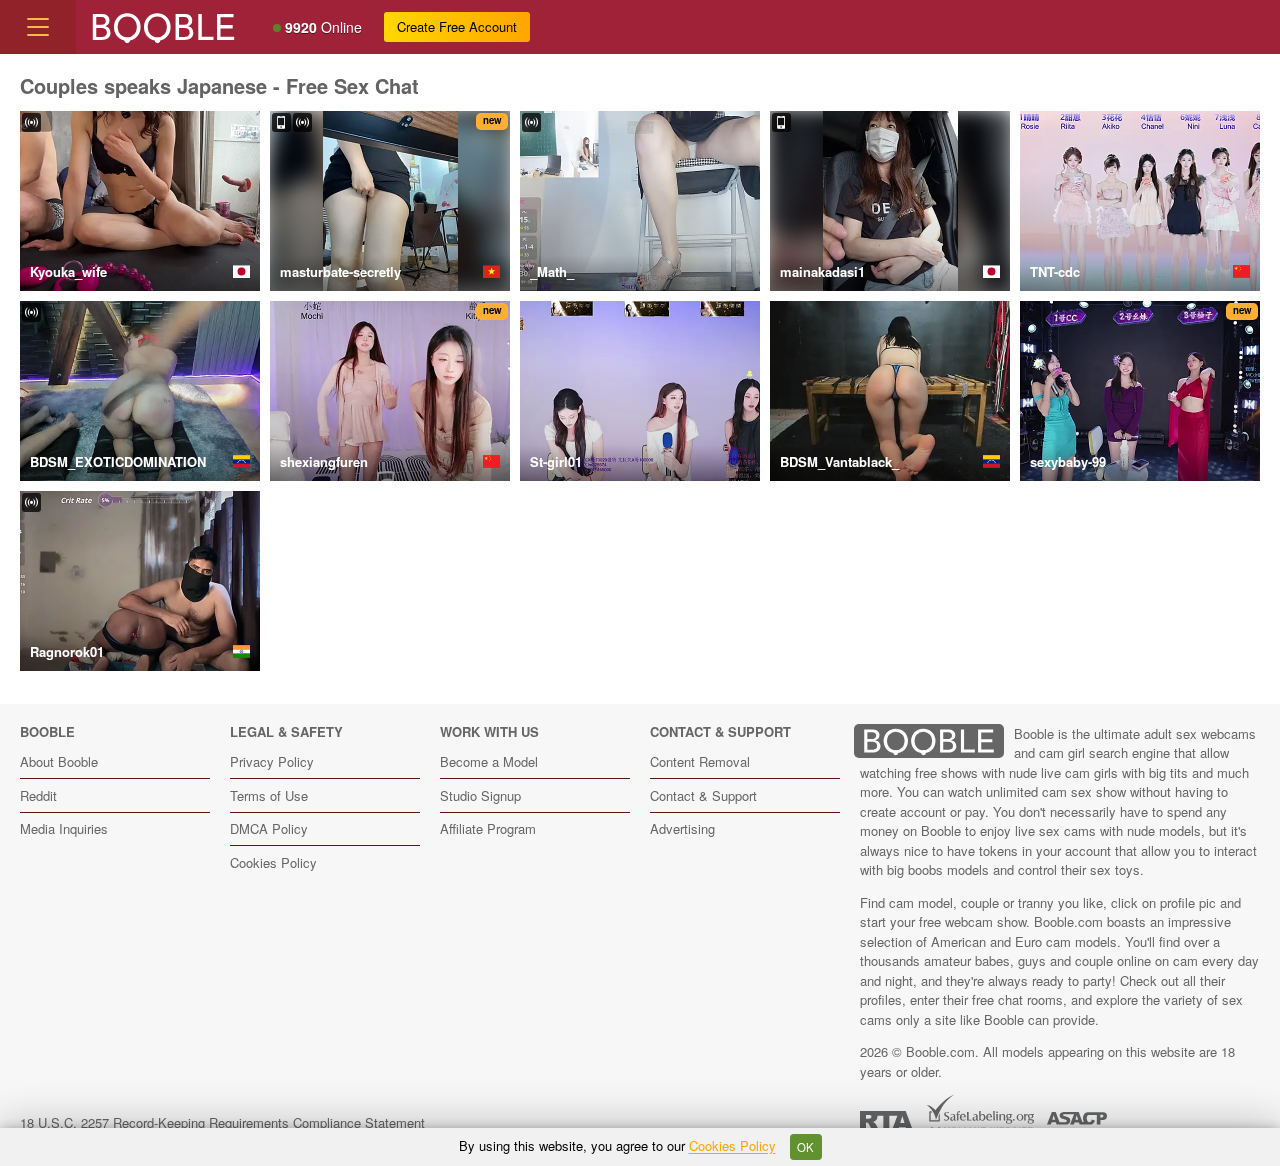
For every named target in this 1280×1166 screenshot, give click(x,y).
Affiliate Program (488, 828)
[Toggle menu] (38, 27)
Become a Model (489, 761)
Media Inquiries (64, 828)
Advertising (682, 828)
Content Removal (700, 761)
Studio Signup (480, 795)
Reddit (38, 795)
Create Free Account (457, 26)
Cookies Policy (273, 862)
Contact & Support (703, 795)
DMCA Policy (269, 828)
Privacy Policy (272, 761)
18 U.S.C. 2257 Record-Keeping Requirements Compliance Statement (222, 1122)
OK (805, 1147)
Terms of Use (269, 795)
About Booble (59, 761)
